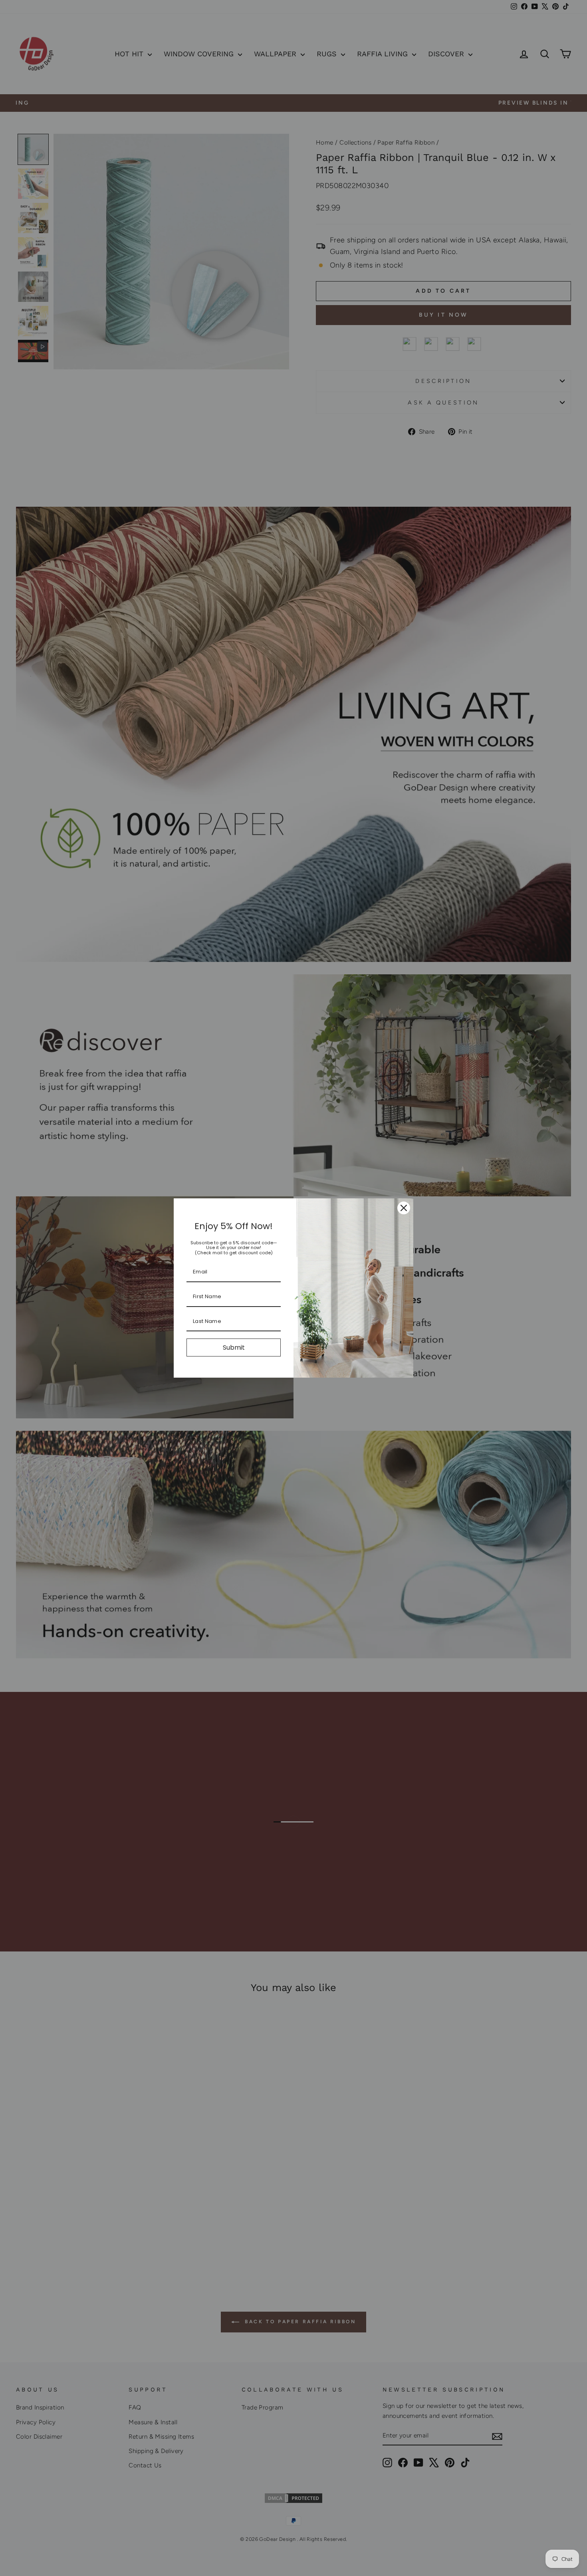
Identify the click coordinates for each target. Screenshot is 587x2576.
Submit (234, 1347)
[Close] (404, 1208)
